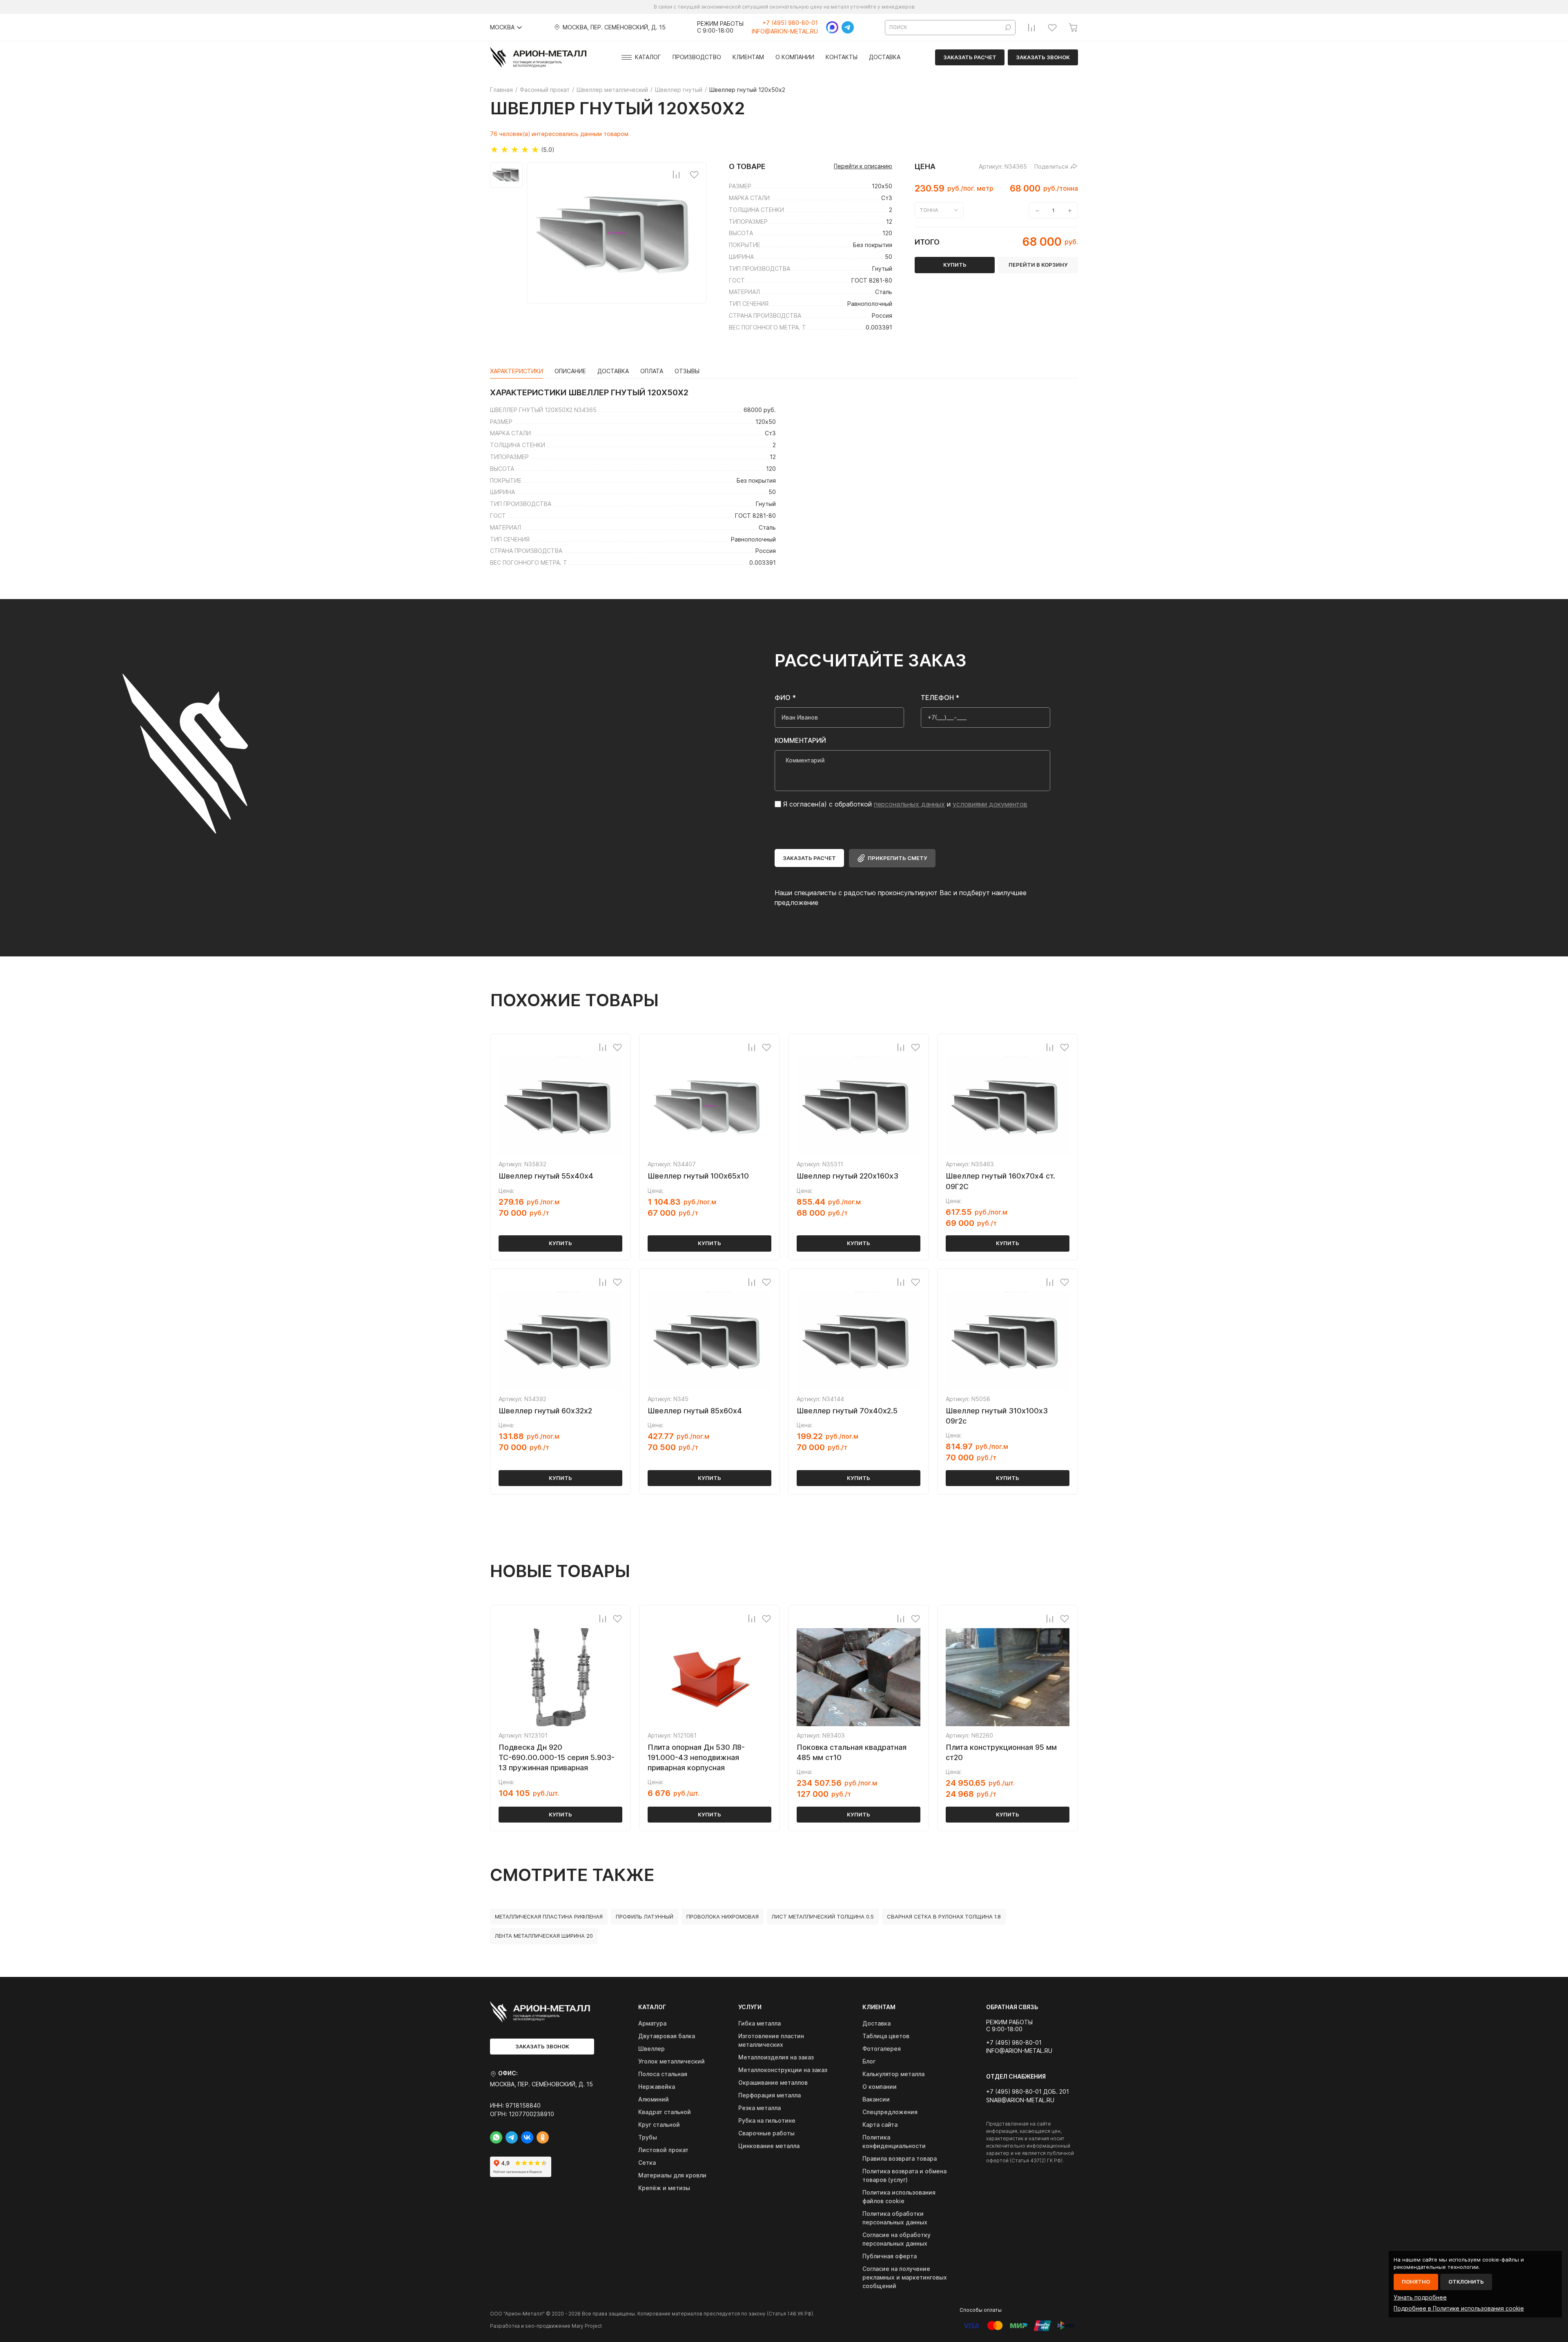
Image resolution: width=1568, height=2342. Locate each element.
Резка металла (759, 2108)
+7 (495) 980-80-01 (790, 23)
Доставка (885, 57)
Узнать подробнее (1420, 2297)
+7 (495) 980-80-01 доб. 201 (1028, 2092)
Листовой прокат (663, 2150)
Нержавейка (657, 2087)
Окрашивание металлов (773, 2082)
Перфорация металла (770, 2095)
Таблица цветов (886, 2036)
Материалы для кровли (672, 2175)
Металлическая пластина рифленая (549, 1916)
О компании (795, 57)
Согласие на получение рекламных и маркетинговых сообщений (905, 2277)
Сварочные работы (766, 2133)
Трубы (648, 2137)
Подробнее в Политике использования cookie (1459, 2308)
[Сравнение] (1031, 27)
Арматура (652, 2023)
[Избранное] (1052, 27)
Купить (560, 1243)
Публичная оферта (890, 2256)
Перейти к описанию (863, 166)
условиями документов (990, 804)
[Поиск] (1008, 28)
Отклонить (1466, 2282)
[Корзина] (1073, 27)
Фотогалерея (882, 2049)
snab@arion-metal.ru (1020, 2100)
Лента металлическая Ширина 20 (544, 1936)
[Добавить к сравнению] (676, 174)
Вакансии (876, 2099)
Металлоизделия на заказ (776, 2057)
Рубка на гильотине (767, 2120)
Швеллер (651, 2049)
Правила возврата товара (900, 2158)
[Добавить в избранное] (694, 174)
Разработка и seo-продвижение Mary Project (546, 2326)
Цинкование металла (769, 2146)
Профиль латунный (645, 1916)
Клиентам (748, 57)
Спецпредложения (890, 2112)
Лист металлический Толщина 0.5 (823, 1916)
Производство (697, 57)
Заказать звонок (1043, 57)
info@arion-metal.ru (785, 31)
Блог (869, 2061)
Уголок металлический (672, 2061)
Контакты (842, 57)
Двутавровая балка (667, 2036)
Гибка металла (759, 2023)
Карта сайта (880, 2125)
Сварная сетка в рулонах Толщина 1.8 (944, 1916)
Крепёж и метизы (664, 2188)
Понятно (1416, 2282)
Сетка (647, 2163)
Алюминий (654, 2099)
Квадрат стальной (665, 2112)
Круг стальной (659, 2125)
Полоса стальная (663, 2074)
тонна (929, 210)
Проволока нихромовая (723, 1916)
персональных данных (909, 804)
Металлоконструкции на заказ (783, 2070)
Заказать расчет (970, 57)
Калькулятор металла (893, 2074)
